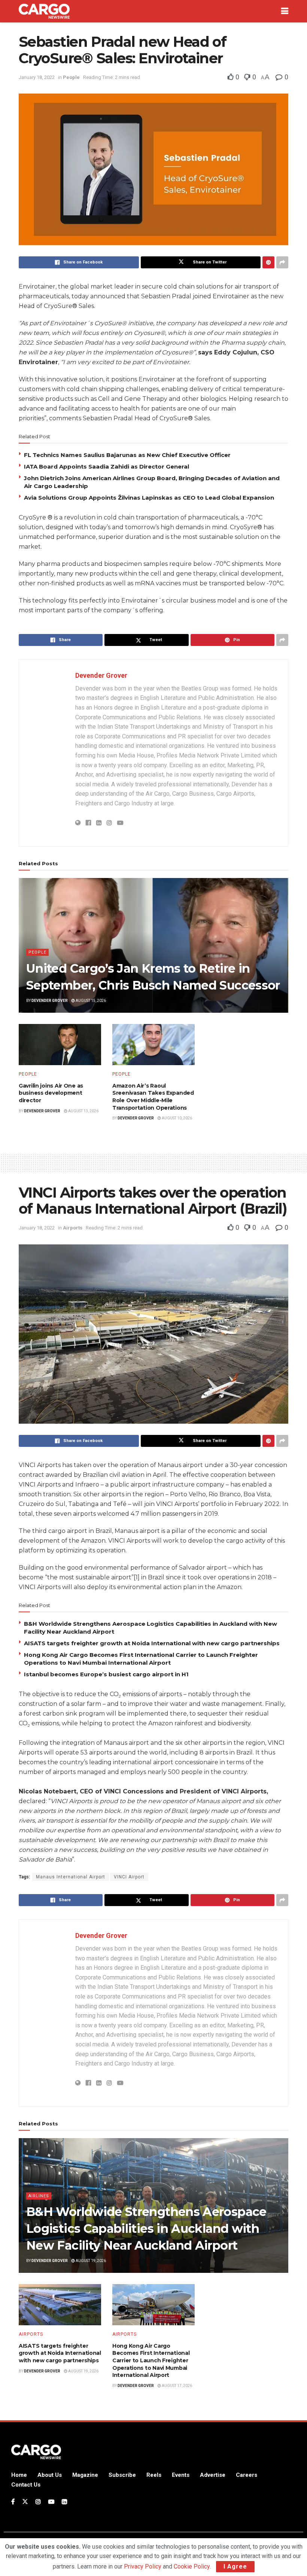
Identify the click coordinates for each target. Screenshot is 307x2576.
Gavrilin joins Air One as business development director (51, 1093)
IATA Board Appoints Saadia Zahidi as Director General (107, 467)
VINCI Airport (129, 1877)
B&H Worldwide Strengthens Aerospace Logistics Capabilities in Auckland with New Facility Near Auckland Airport (146, 2229)
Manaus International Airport (71, 1877)
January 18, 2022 (37, 77)
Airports (73, 1228)
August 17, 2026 (177, 2386)
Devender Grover (101, 675)
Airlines (39, 2196)
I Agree (235, 2566)
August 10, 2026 (177, 1118)
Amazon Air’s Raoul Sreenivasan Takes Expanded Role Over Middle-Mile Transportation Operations (153, 1097)
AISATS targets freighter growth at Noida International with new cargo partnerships (152, 1643)
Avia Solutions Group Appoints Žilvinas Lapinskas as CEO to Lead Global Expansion (149, 498)
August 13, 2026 (83, 1111)
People (71, 77)
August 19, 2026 (90, 2261)
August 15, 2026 (90, 1001)
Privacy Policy (143, 2566)
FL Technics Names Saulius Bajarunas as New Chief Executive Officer (127, 455)
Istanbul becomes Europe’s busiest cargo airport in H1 (106, 1674)
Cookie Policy (192, 2566)
